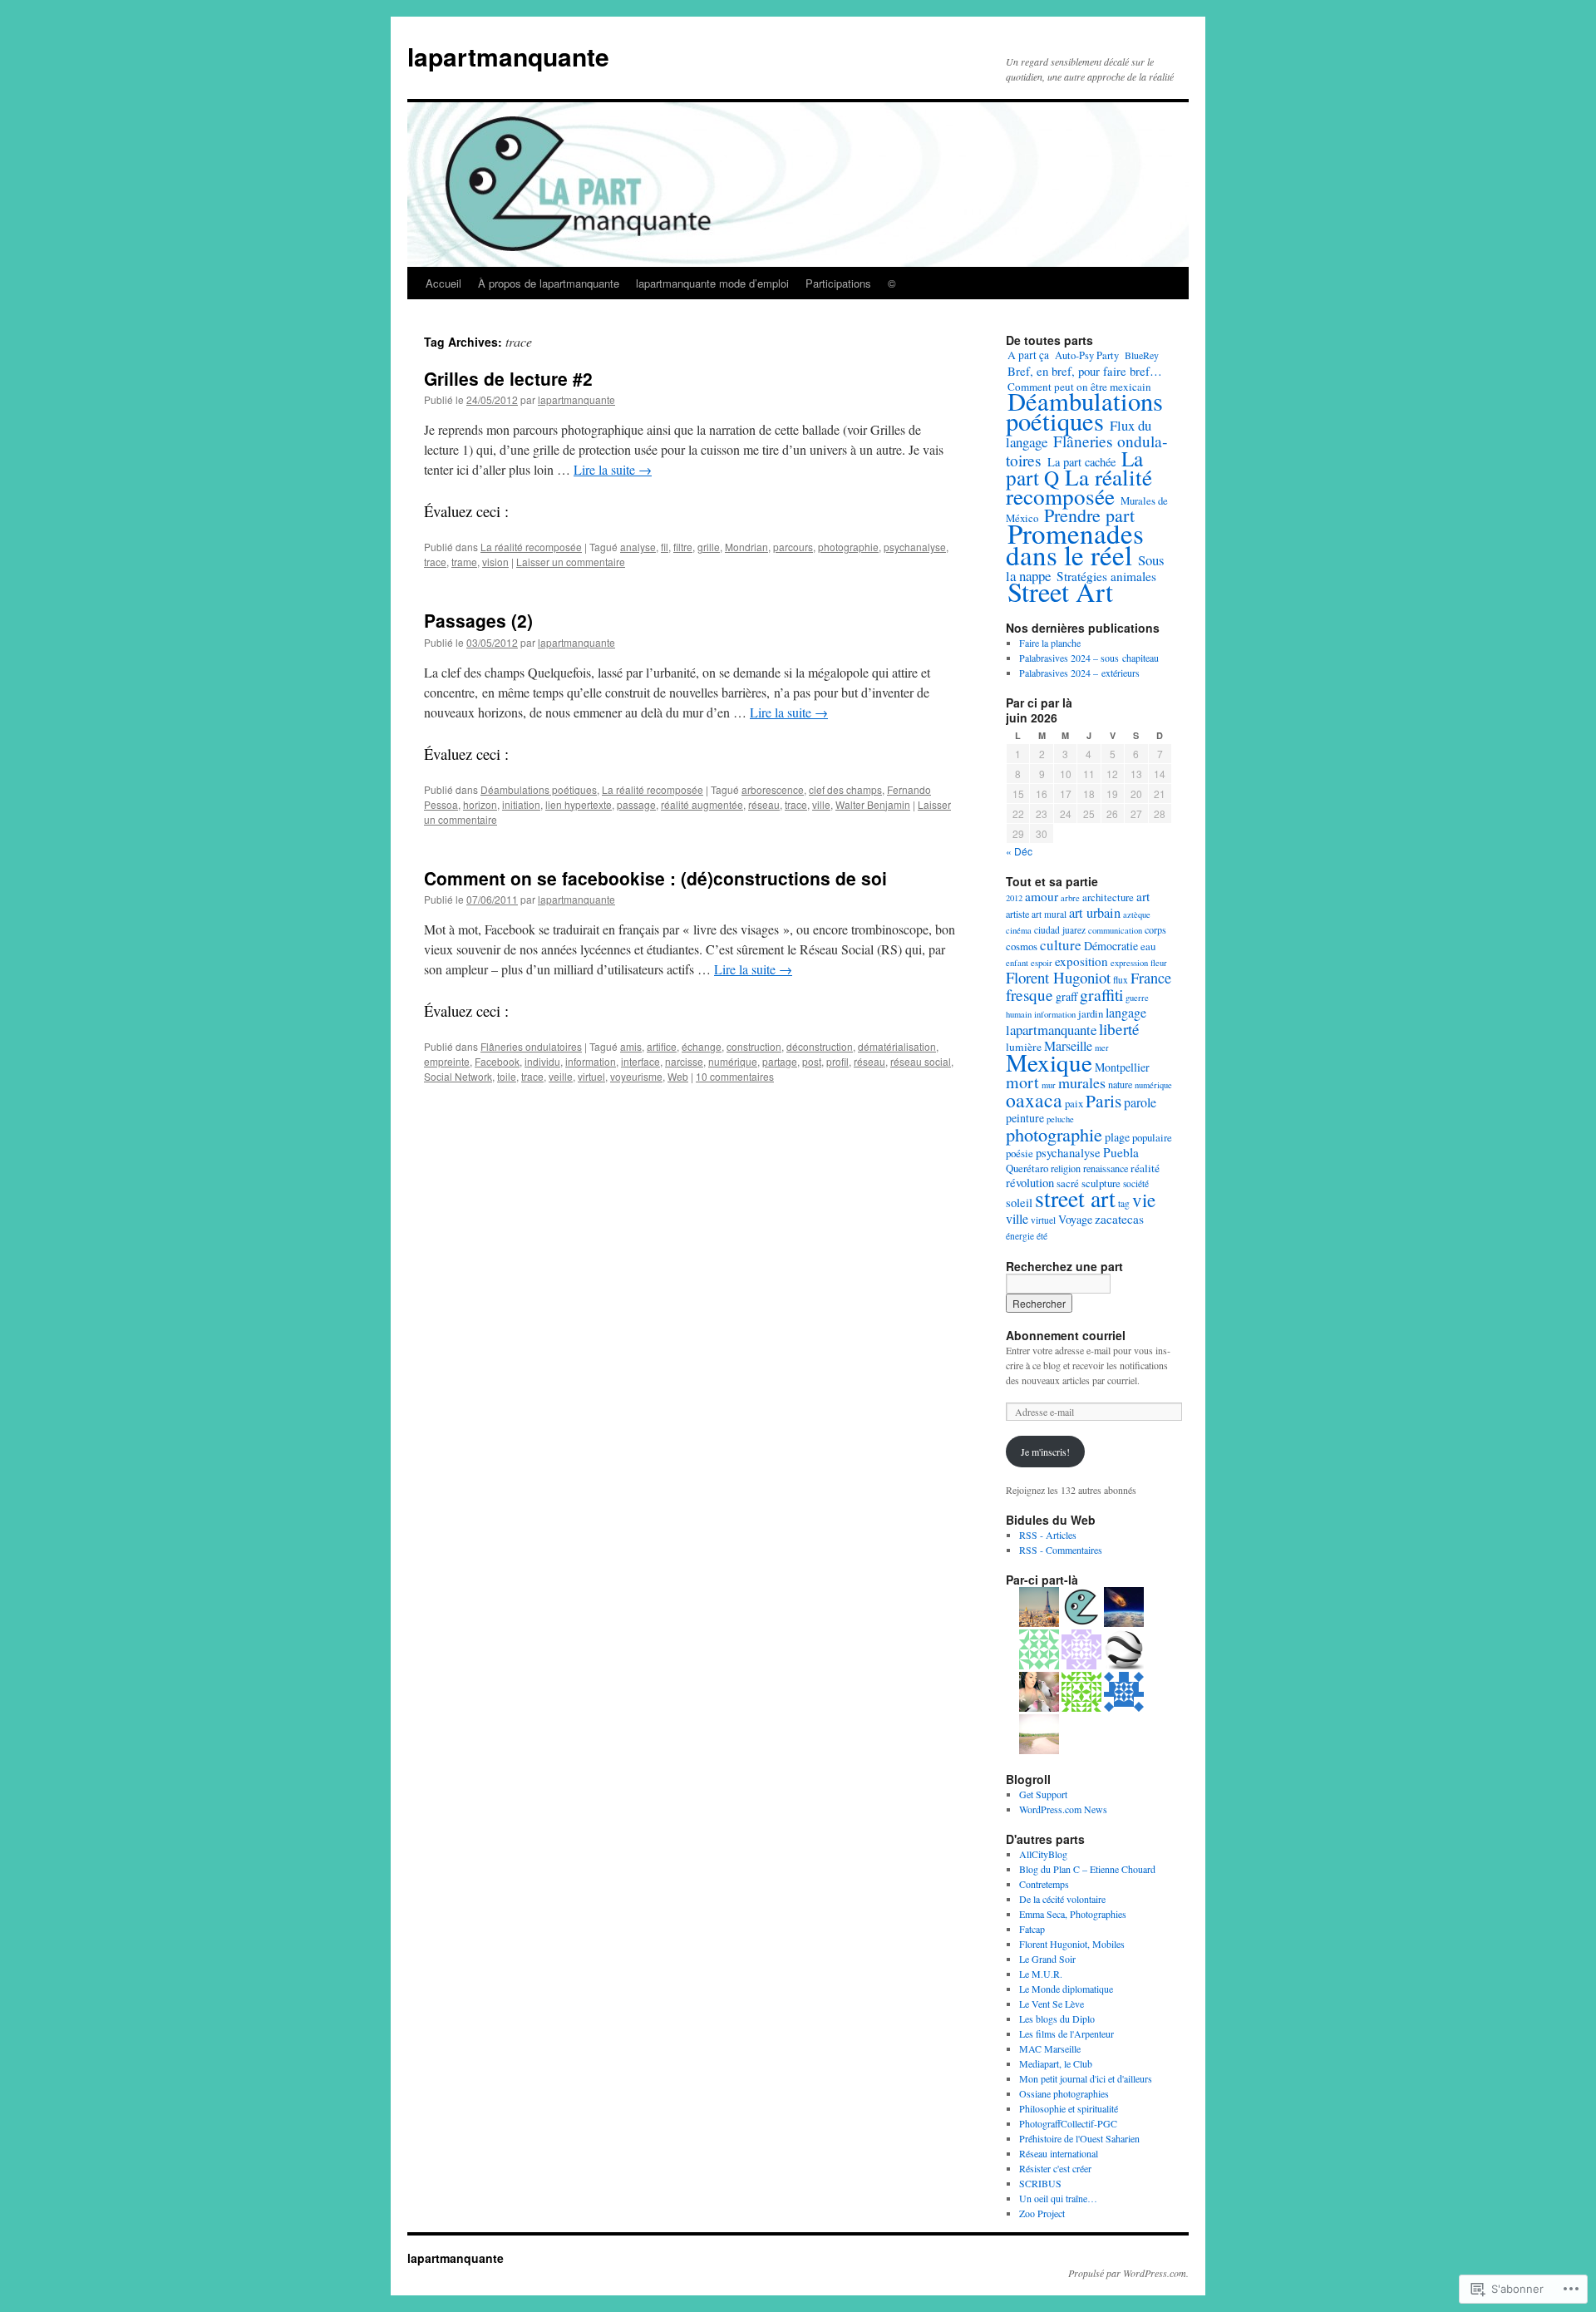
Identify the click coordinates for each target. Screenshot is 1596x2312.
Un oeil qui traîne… (1058, 2198)
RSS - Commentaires (1061, 1550)
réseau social (921, 1061)
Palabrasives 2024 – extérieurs (1079, 673)
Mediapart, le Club (1056, 2063)
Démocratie (1111, 946)
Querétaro (1027, 1168)
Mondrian (746, 547)
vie (1144, 1200)
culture (1061, 945)
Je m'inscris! (1045, 1452)
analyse (638, 547)
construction (754, 1046)
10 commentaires (735, 1076)
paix (1074, 1103)
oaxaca (1034, 1100)
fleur (1159, 963)
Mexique (1049, 1062)
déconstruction (820, 1046)
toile (507, 1076)
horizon (480, 804)
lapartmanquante (508, 56)
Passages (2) (478, 620)
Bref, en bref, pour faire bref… (1085, 371)
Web (678, 1076)
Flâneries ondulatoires (531, 1046)
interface (640, 1061)
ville (821, 804)
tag (1124, 1203)
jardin (1091, 1013)
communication (1115, 930)
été (1042, 1236)
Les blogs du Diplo (1057, 2019)
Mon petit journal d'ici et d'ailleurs (1086, 2078)
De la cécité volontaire (1062, 1899)
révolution (1030, 1183)
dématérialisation (897, 1046)
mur (1049, 1085)
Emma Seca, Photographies (1073, 1914)
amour (1042, 896)
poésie (1020, 1153)
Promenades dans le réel (1075, 544)
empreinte (447, 1061)
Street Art (1060, 592)
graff (1066, 996)
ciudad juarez (1060, 930)
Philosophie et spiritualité (1069, 2108)
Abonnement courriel (1066, 1335)
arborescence (773, 789)
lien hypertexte (579, 804)
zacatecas (1119, 1219)
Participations (838, 283)
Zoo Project (1042, 2213)
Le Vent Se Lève (1052, 2004)
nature (1120, 1084)
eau (1148, 946)
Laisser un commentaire (571, 562)
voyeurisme (636, 1076)
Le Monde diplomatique (1066, 1989)
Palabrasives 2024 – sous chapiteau (1089, 658)
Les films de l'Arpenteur (1066, 2033)
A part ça (1028, 355)
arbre (1070, 898)
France (1151, 978)
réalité (1145, 1168)
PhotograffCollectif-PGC (1068, 2123)
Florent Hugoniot (1058, 977)
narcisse (684, 1061)
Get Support (1043, 1794)
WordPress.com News (1063, 1809)
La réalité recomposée (531, 547)
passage (636, 804)
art (1143, 896)
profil (837, 1061)
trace (435, 562)
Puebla (1121, 1152)
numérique (733, 1061)
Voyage (1075, 1219)
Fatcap (1032, 1929)
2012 (1014, 898)
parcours (793, 547)
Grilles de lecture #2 (508, 378)
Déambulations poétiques (539, 789)
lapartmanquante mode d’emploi (712, 283)
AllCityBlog (1043, 1854)
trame (464, 562)
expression (1129, 963)
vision (495, 562)
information (591, 1061)
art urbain (1095, 913)
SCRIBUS (1040, 2183)
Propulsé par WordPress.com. (1128, 2273)
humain (1019, 1014)
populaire (1152, 1137)
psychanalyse (915, 547)
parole (1140, 1102)
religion (1066, 1168)
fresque (1030, 995)
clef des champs (845, 789)
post (812, 1061)
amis (631, 1046)
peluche (1060, 1119)
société (1136, 1183)
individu (542, 1061)
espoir (1042, 963)
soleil (1019, 1203)
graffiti (1101, 995)
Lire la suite (613, 469)
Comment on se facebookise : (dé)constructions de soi (655, 878)
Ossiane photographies (1064, 2093)
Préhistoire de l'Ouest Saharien (1079, 2138)
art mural (1049, 914)
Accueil (443, 283)
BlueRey (1142, 355)
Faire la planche (1050, 643)
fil (665, 547)
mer (1102, 1048)
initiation (521, 804)
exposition (1081, 961)
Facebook (497, 1061)
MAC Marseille (1050, 2048)
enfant (1017, 963)
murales (1082, 1082)
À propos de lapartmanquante (549, 283)
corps (1155, 929)
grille (709, 547)
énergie (1020, 1236)
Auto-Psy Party (1087, 355)
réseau (764, 804)
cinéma (1019, 930)
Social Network (458, 1076)
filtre (683, 547)
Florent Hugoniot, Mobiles (1072, 1944)
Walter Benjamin (873, 804)
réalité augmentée (702, 804)
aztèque (1137, 914)
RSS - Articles (1048, 1535)
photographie (848, 547)
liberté (1119, 1029)
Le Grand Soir (1047, 1959)
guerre (1137, 998)
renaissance (1106, 1168)
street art (1075, 1198)
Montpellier (1122, 1067)
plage (1117, 1137)
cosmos (1022, 946)
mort (1022, 1082)
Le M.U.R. (1041, 1974)
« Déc (1019, 851)
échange (702, 1046)
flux (1121, 980)
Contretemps (1044, 1884)
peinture (1025, 1118)
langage (1126, 1012)
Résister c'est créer (1055, 2168)
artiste (1017, 914)
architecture (1108, 897)
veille (561, 1076)
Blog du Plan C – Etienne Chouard (1087, 1869)
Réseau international (1059, 2153)
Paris (1103, 1100)
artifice (662, 1046)
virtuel (591, 1076)
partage (780, 1061)
